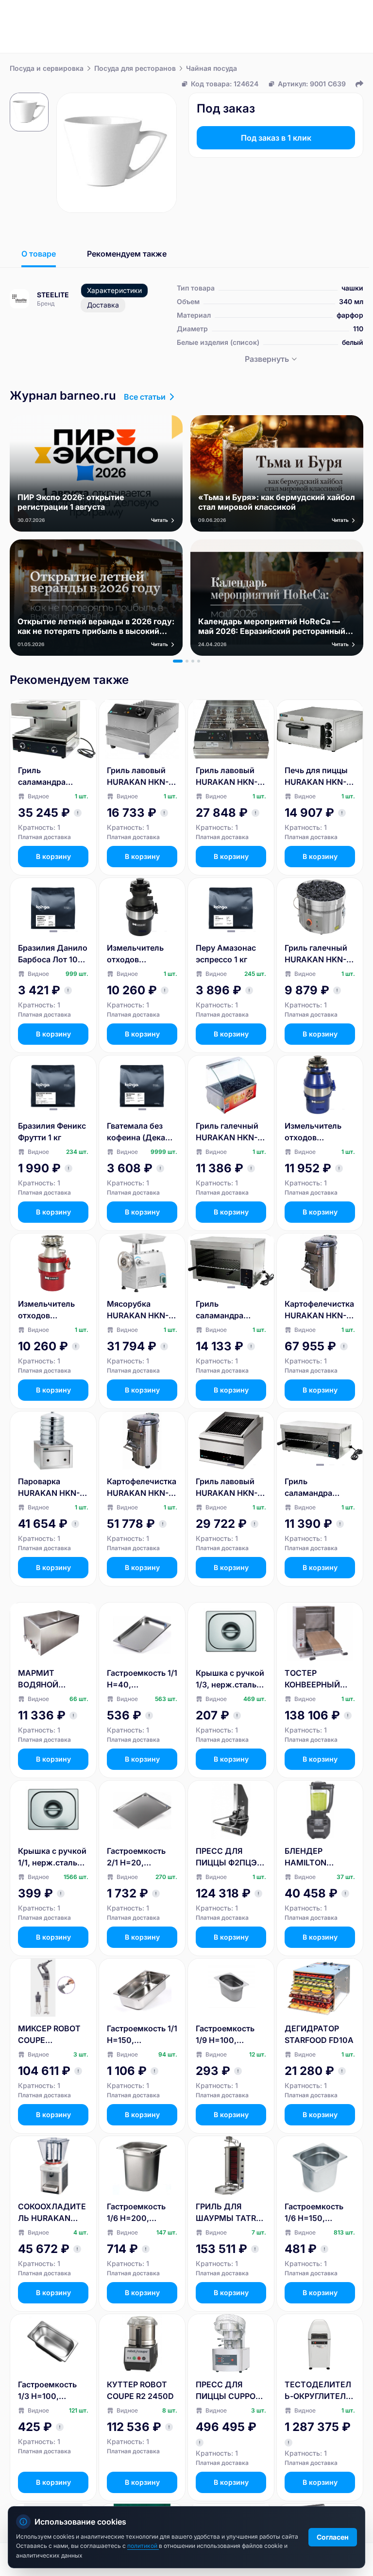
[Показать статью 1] (178, 661)
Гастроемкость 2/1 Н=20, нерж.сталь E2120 (142, 1857)
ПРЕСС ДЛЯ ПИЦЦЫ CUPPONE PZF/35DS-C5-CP (231, 2391)
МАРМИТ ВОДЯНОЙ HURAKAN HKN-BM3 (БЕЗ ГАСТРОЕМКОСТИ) (51, 1679)
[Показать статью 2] (187, 661)
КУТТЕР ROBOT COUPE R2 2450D (140, 2390)
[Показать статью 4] (199, 661)
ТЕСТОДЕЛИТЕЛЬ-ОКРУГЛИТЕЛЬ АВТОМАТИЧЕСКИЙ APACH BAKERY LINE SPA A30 (318, 2391)
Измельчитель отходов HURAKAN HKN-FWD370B (49, 1310)
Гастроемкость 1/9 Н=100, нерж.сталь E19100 (225, 2035)
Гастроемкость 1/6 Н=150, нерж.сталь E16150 (314, 2213)
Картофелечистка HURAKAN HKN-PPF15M (319, 1310)
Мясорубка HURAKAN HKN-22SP (138, 1310)
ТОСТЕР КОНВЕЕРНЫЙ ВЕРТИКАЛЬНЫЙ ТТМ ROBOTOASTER (318, 1679)
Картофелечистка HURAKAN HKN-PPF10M (142, 1488)
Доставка (103, 305)
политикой (143, 2546)
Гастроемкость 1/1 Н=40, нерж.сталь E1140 (142, 1679)
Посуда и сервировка (47, 68)
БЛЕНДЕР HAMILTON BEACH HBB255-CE (316, 1857)
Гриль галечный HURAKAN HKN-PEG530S (227, 1132)
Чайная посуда (212, 68)
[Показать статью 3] (193, 661)
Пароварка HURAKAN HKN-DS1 (49, 1488)
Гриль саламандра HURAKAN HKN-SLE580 (227, 1310)
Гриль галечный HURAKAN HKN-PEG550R (316, 954)
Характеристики (114, 290)
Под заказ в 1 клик (276, 138)
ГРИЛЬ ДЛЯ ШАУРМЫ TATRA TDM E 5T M (229, 2213)
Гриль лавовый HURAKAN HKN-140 (138, 777)
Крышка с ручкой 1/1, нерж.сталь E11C (52, 1857)
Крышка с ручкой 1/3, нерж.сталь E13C (230, 1679)
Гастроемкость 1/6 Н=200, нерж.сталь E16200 (136, 2213)
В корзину (53, 856)
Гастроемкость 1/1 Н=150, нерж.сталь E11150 (142, 2035)
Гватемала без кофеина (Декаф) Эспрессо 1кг (140, 1132)
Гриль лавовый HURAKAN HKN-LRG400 (227, 1488)
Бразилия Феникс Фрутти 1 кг (52, 1132)
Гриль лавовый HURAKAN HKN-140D (227, 777)
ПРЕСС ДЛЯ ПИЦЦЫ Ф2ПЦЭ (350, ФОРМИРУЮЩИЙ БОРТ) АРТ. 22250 (230, 1857)
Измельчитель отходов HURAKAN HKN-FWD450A (315, 1132)
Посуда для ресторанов (135, 68)
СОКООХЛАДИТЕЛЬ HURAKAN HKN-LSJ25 (52, 2213)
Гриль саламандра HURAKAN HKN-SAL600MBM (49, 777)
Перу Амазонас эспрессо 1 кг (226, 954)
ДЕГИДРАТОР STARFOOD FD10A (319, 2034)
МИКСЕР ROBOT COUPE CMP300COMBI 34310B (49, 2035)
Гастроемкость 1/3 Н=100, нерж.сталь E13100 (47, 2391)
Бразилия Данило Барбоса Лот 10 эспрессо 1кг (53, 954)
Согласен (333, 2537)
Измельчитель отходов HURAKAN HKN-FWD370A (138, 954)
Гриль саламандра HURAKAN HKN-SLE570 (315, 1488)
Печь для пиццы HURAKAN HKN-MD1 (316, 777)
